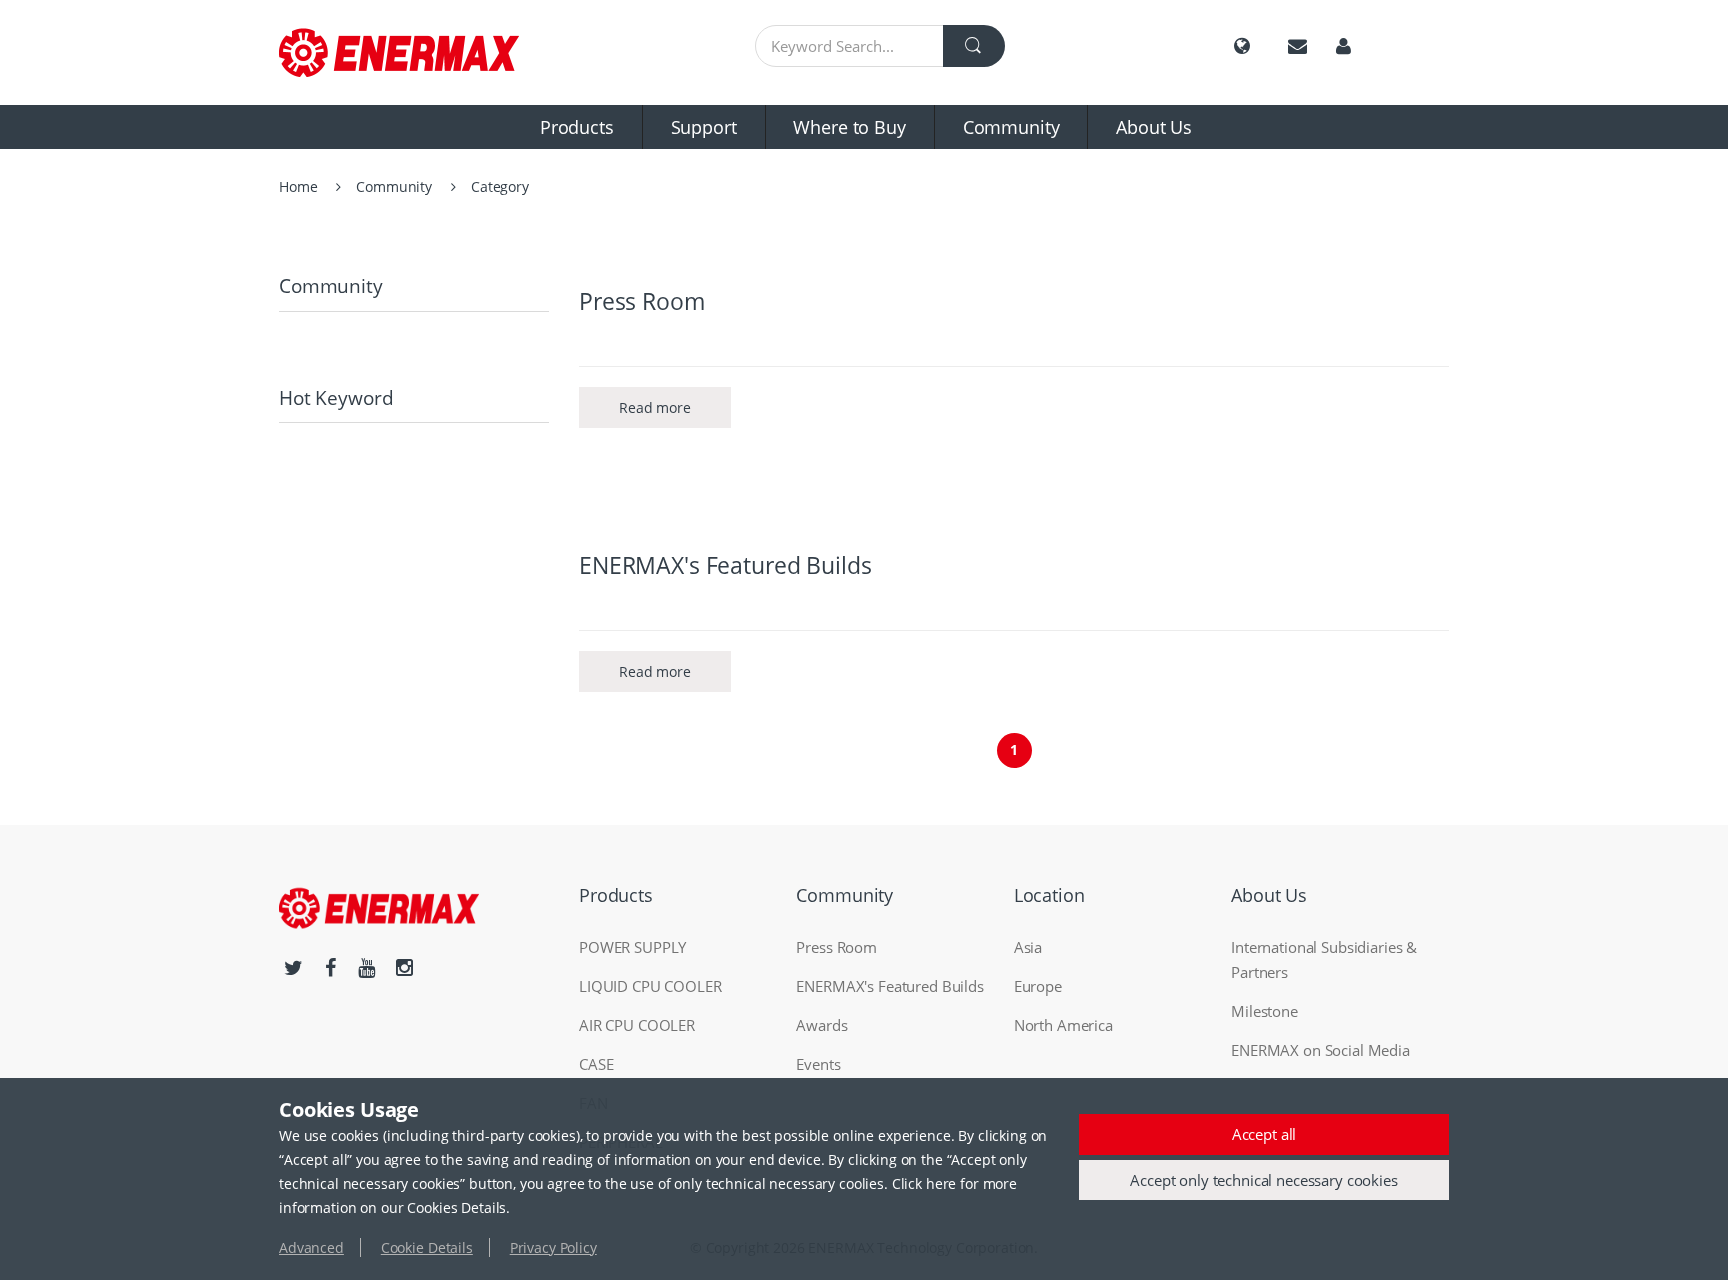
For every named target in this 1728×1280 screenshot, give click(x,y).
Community (1011, 127)
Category (500, 186)
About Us (1154, 127)
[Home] (414, 52)
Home (298, 186)
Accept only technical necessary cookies (1264, 1180)
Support (704, 127)
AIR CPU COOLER (637, 1025)
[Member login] (1343, 46)
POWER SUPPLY (632, 947)
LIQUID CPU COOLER (650, 986)
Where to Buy (849, 127)
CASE (596, 1064)
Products (577, 127)
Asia (1028, 947)
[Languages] (1242, 46)
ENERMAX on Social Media (1320, 1050)
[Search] (974, 46)
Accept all (1264, 1134)
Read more (655, 407)
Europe (1038, 986)
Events (818, 1064)
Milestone (1264, 1011)
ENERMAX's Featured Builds (725, 565)
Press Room (642, 301)
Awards (821, 1025)
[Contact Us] (1297, 46)
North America (1063, 1025)
